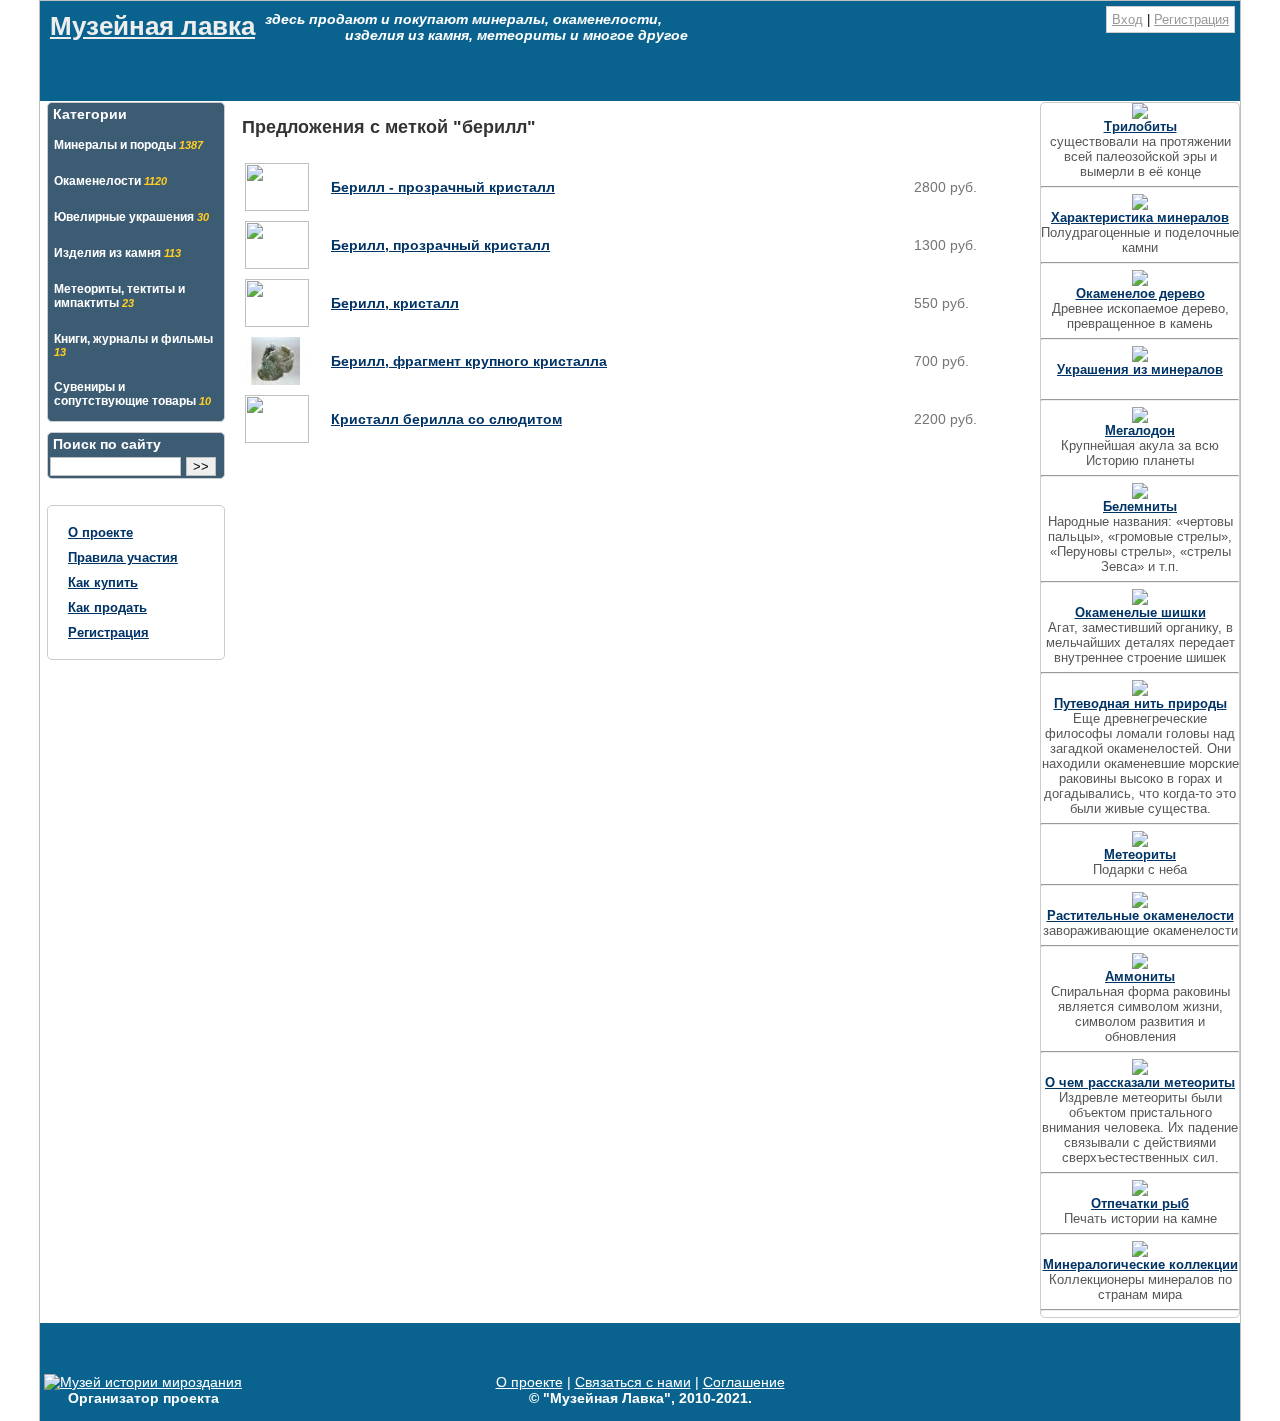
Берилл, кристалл (395, 303)
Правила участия (123, 557)
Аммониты (1140, 976)
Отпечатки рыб (1140, 1203)
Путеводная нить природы (1140, 703)
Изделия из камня (117, 253)
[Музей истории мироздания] (143, 1382)
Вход (1127, 19)
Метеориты (1140, 854)
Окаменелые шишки (1140, 612)
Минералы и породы (128, 145)
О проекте (100, 532)
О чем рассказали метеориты (1140, 1082)
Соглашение (744, 1382)
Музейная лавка (152, 26)
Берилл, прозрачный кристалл (440, 245)
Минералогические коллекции (1140, 1264)
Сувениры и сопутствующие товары (132, 394)
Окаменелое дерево (1140, 293)
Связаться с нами (633, 1382)
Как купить (103, 582)
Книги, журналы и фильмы (133, 345)
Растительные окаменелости (1140, 915)
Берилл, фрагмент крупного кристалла (469, 361)
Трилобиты (1140, 126)
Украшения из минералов (1140, 369)
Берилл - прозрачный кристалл (443, 187)
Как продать (107, 607)
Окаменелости (110, 181)
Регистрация (1191, 19)
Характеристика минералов (1140, 217)
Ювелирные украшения (131, 217)
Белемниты (1140, 506)
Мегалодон (1140, 430)
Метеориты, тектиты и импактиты (119, 296)
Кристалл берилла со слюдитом (446, 419)
